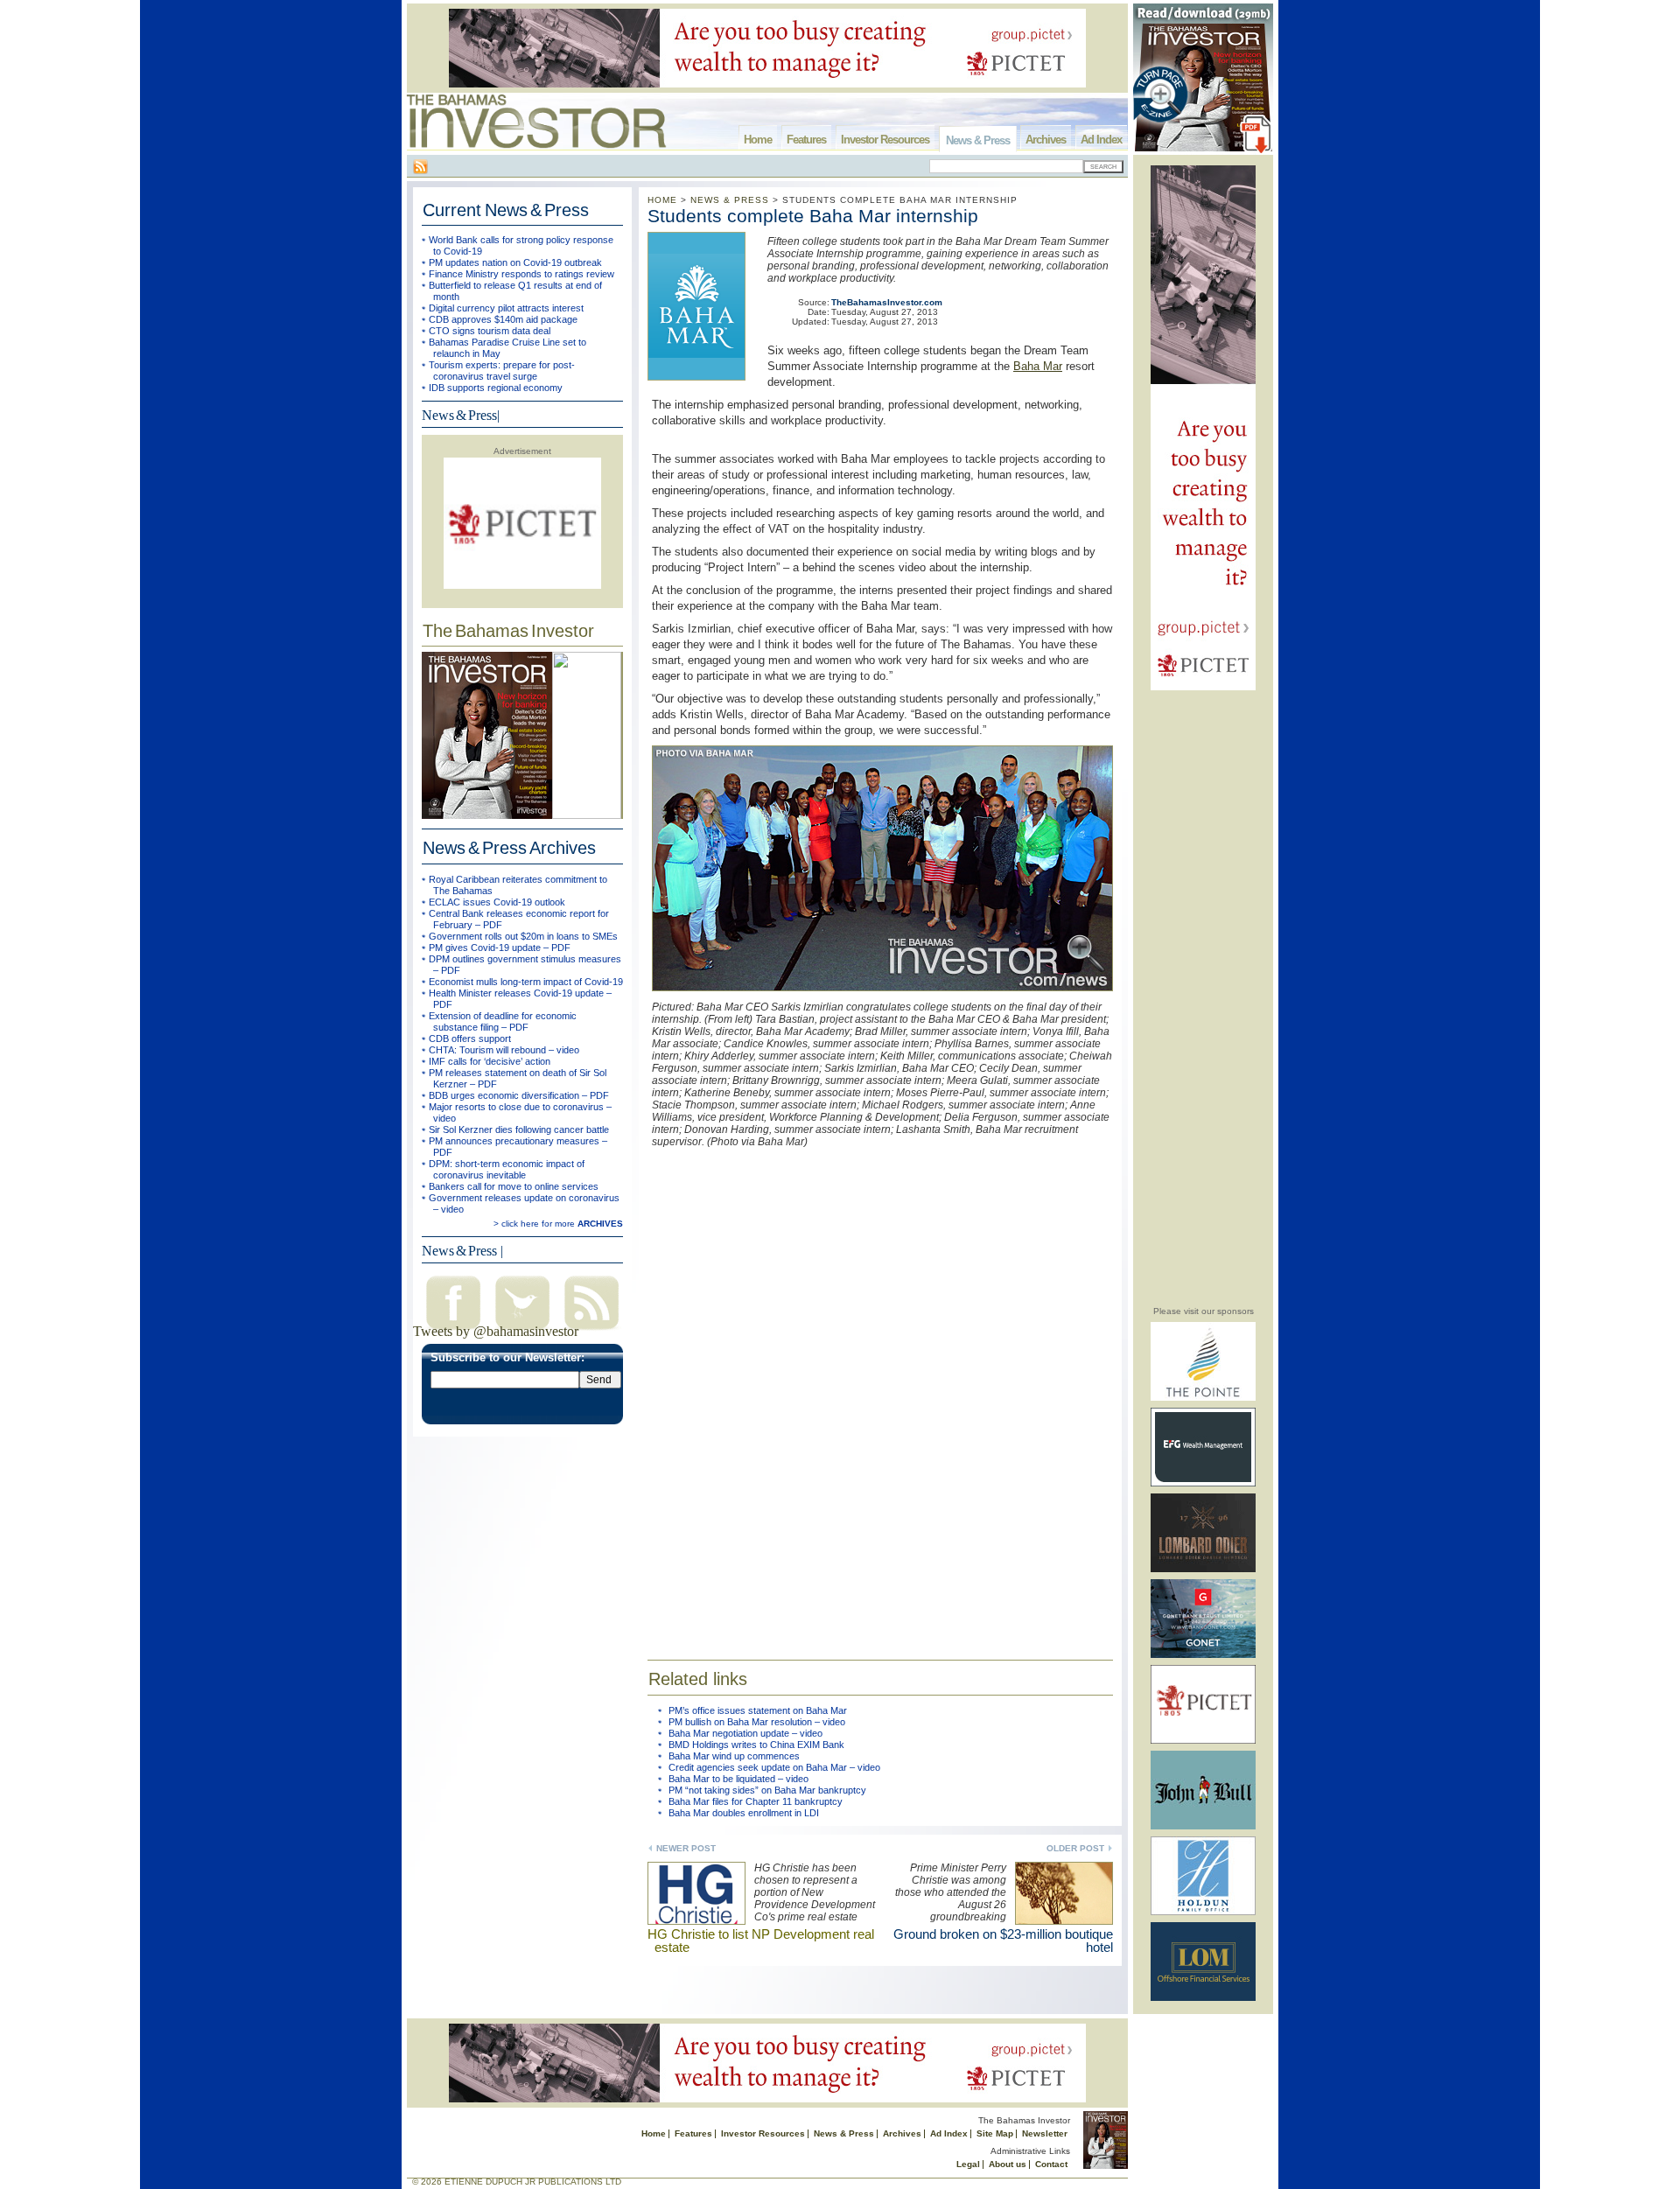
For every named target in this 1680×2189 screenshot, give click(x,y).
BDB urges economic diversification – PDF (519, 1095)
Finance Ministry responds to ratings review (521, 274)
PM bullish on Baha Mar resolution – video (757, 1722)
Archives (1046, 140)
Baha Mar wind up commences (734, 1756)
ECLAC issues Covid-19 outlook (497, 902)
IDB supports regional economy (496, 388)
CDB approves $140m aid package (503, 319)
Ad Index (1101, 140)
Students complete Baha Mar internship (813, 216)
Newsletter (1045, 2133)
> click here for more (558, 1224)
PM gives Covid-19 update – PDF (500, 948)
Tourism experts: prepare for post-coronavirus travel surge (502, 371)
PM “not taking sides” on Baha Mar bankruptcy (767, 1790)
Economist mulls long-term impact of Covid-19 (526, 982)
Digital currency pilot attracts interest (506, 308)
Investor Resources (885, 140)
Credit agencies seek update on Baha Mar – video (774, 1767)
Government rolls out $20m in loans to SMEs (523, 936)
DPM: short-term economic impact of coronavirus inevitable (507, 1169)
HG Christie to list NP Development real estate (761, 1941)
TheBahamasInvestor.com (887, 302)
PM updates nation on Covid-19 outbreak (515, 262)
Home (758, 140)
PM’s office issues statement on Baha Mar (758, 1710)
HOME (662, 200)
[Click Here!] (1203, 1398)
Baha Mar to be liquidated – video (738, 1779)
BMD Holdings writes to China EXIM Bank (756, 1745)
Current (506, 210)
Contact (1051, 2164)
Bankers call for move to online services (514, 1186)
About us (1008, 2164)
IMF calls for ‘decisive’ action (490, 1061)
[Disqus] (880, 1391)
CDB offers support (470, 1039)
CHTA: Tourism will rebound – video (504, 1050)
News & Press (978, 140)
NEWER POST (686, 1848)
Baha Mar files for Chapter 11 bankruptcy (756, 1801)
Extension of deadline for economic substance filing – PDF (503, 1021)
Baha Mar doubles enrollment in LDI (744, 1813)
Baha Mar (1038, 366)
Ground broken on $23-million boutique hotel (1003, 1941)
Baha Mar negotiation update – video (745, 1733)
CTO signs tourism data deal (490, 331)
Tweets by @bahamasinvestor (496, 1331)
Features (806, 140)
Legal (968, 2164)
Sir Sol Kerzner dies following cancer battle (519, 1129)
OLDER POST (1075, 1848)
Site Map (995, 2133)
